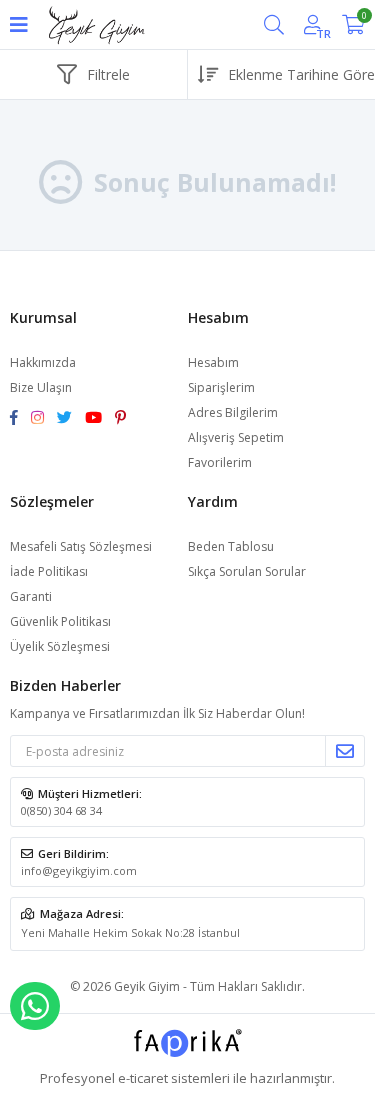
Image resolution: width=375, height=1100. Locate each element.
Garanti (31, 596)
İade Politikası (49, 571)
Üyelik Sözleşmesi (60, 646)
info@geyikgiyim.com (79, 870)
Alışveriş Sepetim (236, 437)
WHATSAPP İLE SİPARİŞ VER (35, 1006)
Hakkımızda (43, 362)
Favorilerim (220, 462)
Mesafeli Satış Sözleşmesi (81, 546)
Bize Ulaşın (41, 387)
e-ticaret (143, 1078)
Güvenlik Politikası (60, 621)
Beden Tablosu (231, 546)
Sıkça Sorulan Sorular (247, 571)
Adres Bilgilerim (233, 412)
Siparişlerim (221, 387)
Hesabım (213, 362)
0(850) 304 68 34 (61, 810)
